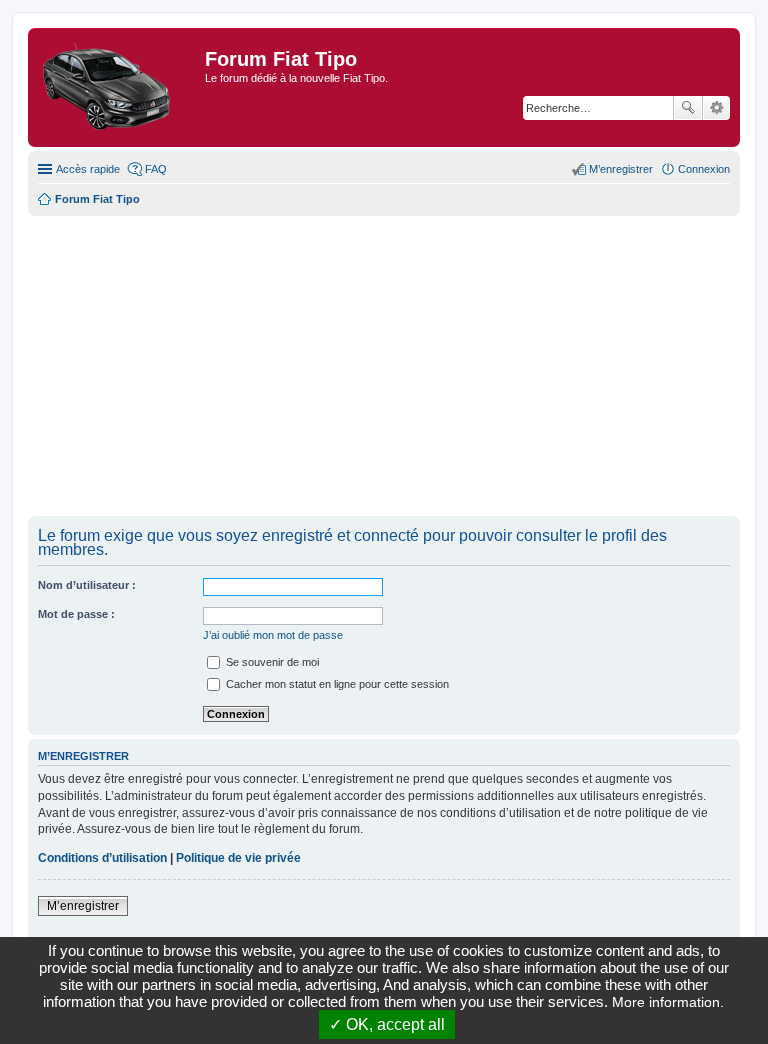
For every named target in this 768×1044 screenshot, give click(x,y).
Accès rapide (88, 169)
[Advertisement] (384, 366)
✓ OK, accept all (387, 1024)
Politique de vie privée (238, 858)
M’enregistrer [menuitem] (621, 169)
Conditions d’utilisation (102, 858)
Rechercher (688, 108)
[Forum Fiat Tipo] (119, 87)
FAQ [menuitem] (156, 169)
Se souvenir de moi (271, 662)
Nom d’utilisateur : (87, 585)
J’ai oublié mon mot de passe (273, 635)
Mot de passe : (76, 614)
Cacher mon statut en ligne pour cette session (336, 684)
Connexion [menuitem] (704, 169)
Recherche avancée (716, 108)
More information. (668, 1002)
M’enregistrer (83, 906)
